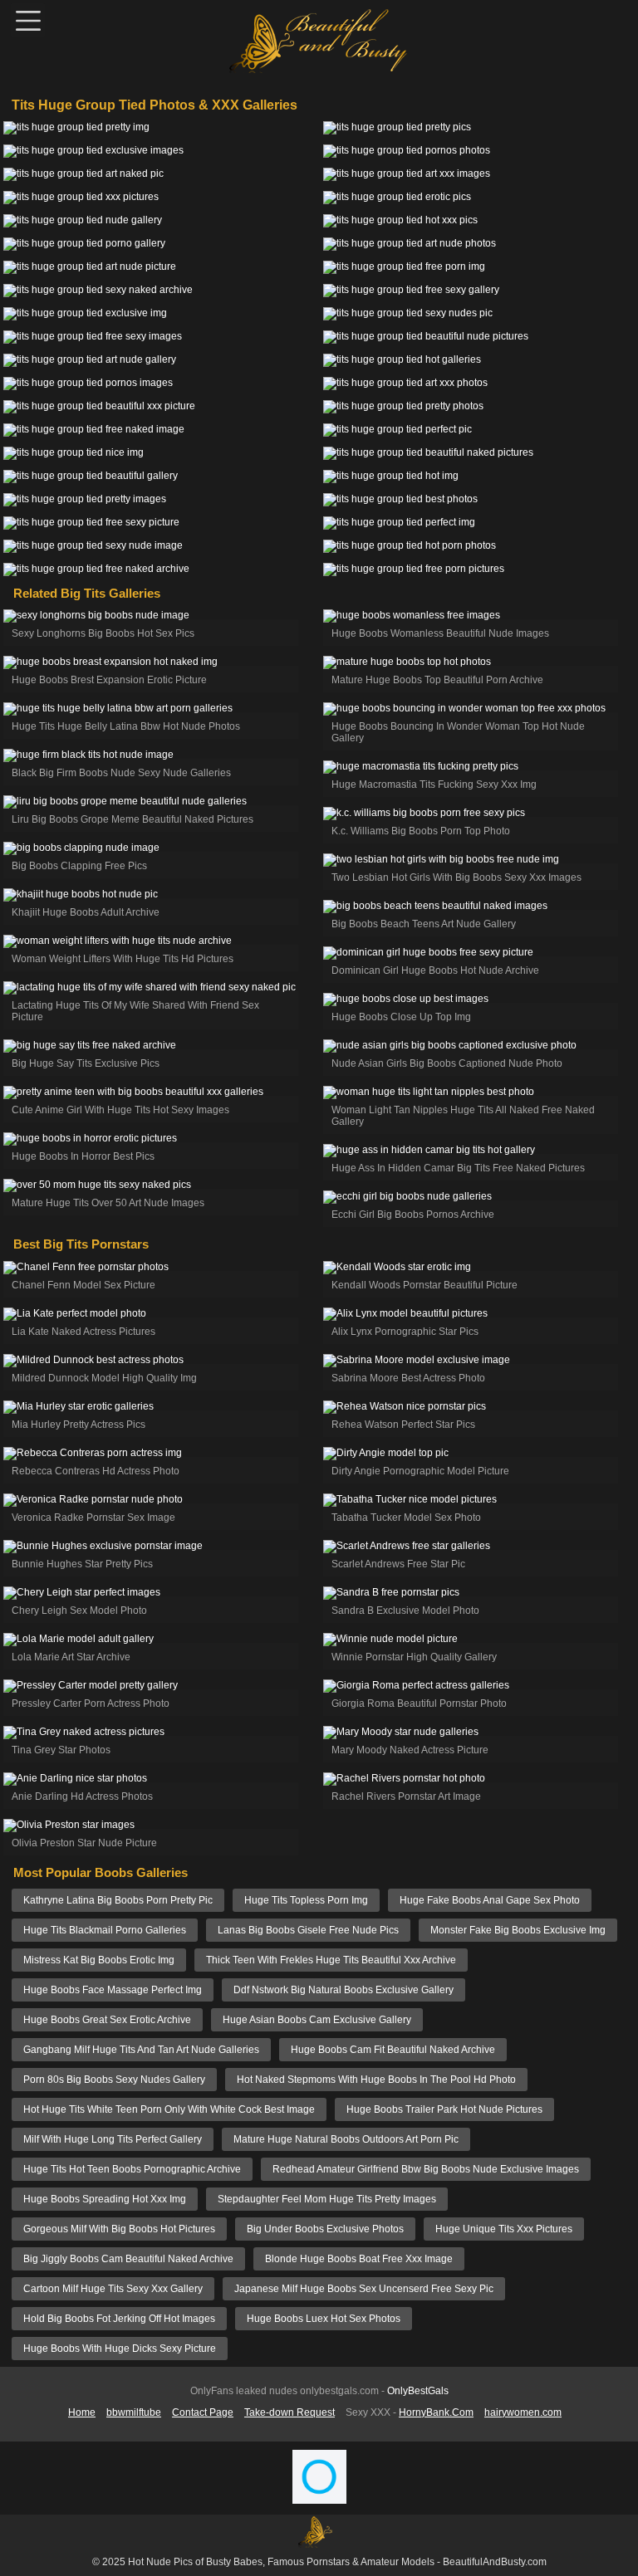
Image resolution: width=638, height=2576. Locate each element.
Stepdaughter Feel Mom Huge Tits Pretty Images (327, 2199)
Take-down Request (290, 2412)
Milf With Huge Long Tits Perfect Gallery (113, 2139)
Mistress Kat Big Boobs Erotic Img (99, 1960)
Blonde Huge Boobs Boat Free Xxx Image (359, 2259)
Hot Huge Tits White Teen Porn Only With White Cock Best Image (169, 2109)
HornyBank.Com (436, 2412)
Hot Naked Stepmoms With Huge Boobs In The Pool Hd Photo (376, 2080)
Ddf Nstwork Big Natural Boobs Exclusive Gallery (344, 1990)
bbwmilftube (134, 2412)
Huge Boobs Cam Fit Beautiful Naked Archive (393, 2050)
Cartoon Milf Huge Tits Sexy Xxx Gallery (113, 2289)
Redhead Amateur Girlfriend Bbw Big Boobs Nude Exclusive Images (426, 2169)
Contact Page (203, 2412)
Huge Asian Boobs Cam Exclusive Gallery (317, 2020)
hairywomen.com (523, 2412)
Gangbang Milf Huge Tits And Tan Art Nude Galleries (141, 2050)
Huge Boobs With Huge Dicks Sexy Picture (120, 2349)
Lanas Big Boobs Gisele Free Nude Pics (308, 1930)
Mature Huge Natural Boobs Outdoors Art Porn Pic (346, 2139)
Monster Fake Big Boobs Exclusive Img (518, 1930)
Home (82, 2412)
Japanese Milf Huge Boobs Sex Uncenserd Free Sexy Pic (364, 2289)
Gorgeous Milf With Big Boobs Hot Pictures (119, 2229)
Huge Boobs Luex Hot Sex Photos (324, 2319)
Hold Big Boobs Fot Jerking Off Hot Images (119, 2319)
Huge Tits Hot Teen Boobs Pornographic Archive (132, 2169)
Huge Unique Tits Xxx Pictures (504, 2229)
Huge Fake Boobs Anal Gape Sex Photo (490, 1900)
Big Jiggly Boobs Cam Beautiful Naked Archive (128, 2259)
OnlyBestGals (418, 2391)
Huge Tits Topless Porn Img (306, 1900)
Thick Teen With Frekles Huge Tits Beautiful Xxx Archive (331, 1960)
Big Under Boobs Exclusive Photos (325, 2229)
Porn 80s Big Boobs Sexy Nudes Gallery (114, 2080)
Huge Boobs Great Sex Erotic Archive (107, 2020)
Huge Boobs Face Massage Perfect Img (113, 1990)
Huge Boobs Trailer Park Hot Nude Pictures (444, 2109)
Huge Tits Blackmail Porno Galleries (105, 1930)
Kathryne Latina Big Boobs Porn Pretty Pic (118, 1900)
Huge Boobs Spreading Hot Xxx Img (105, 2199)
